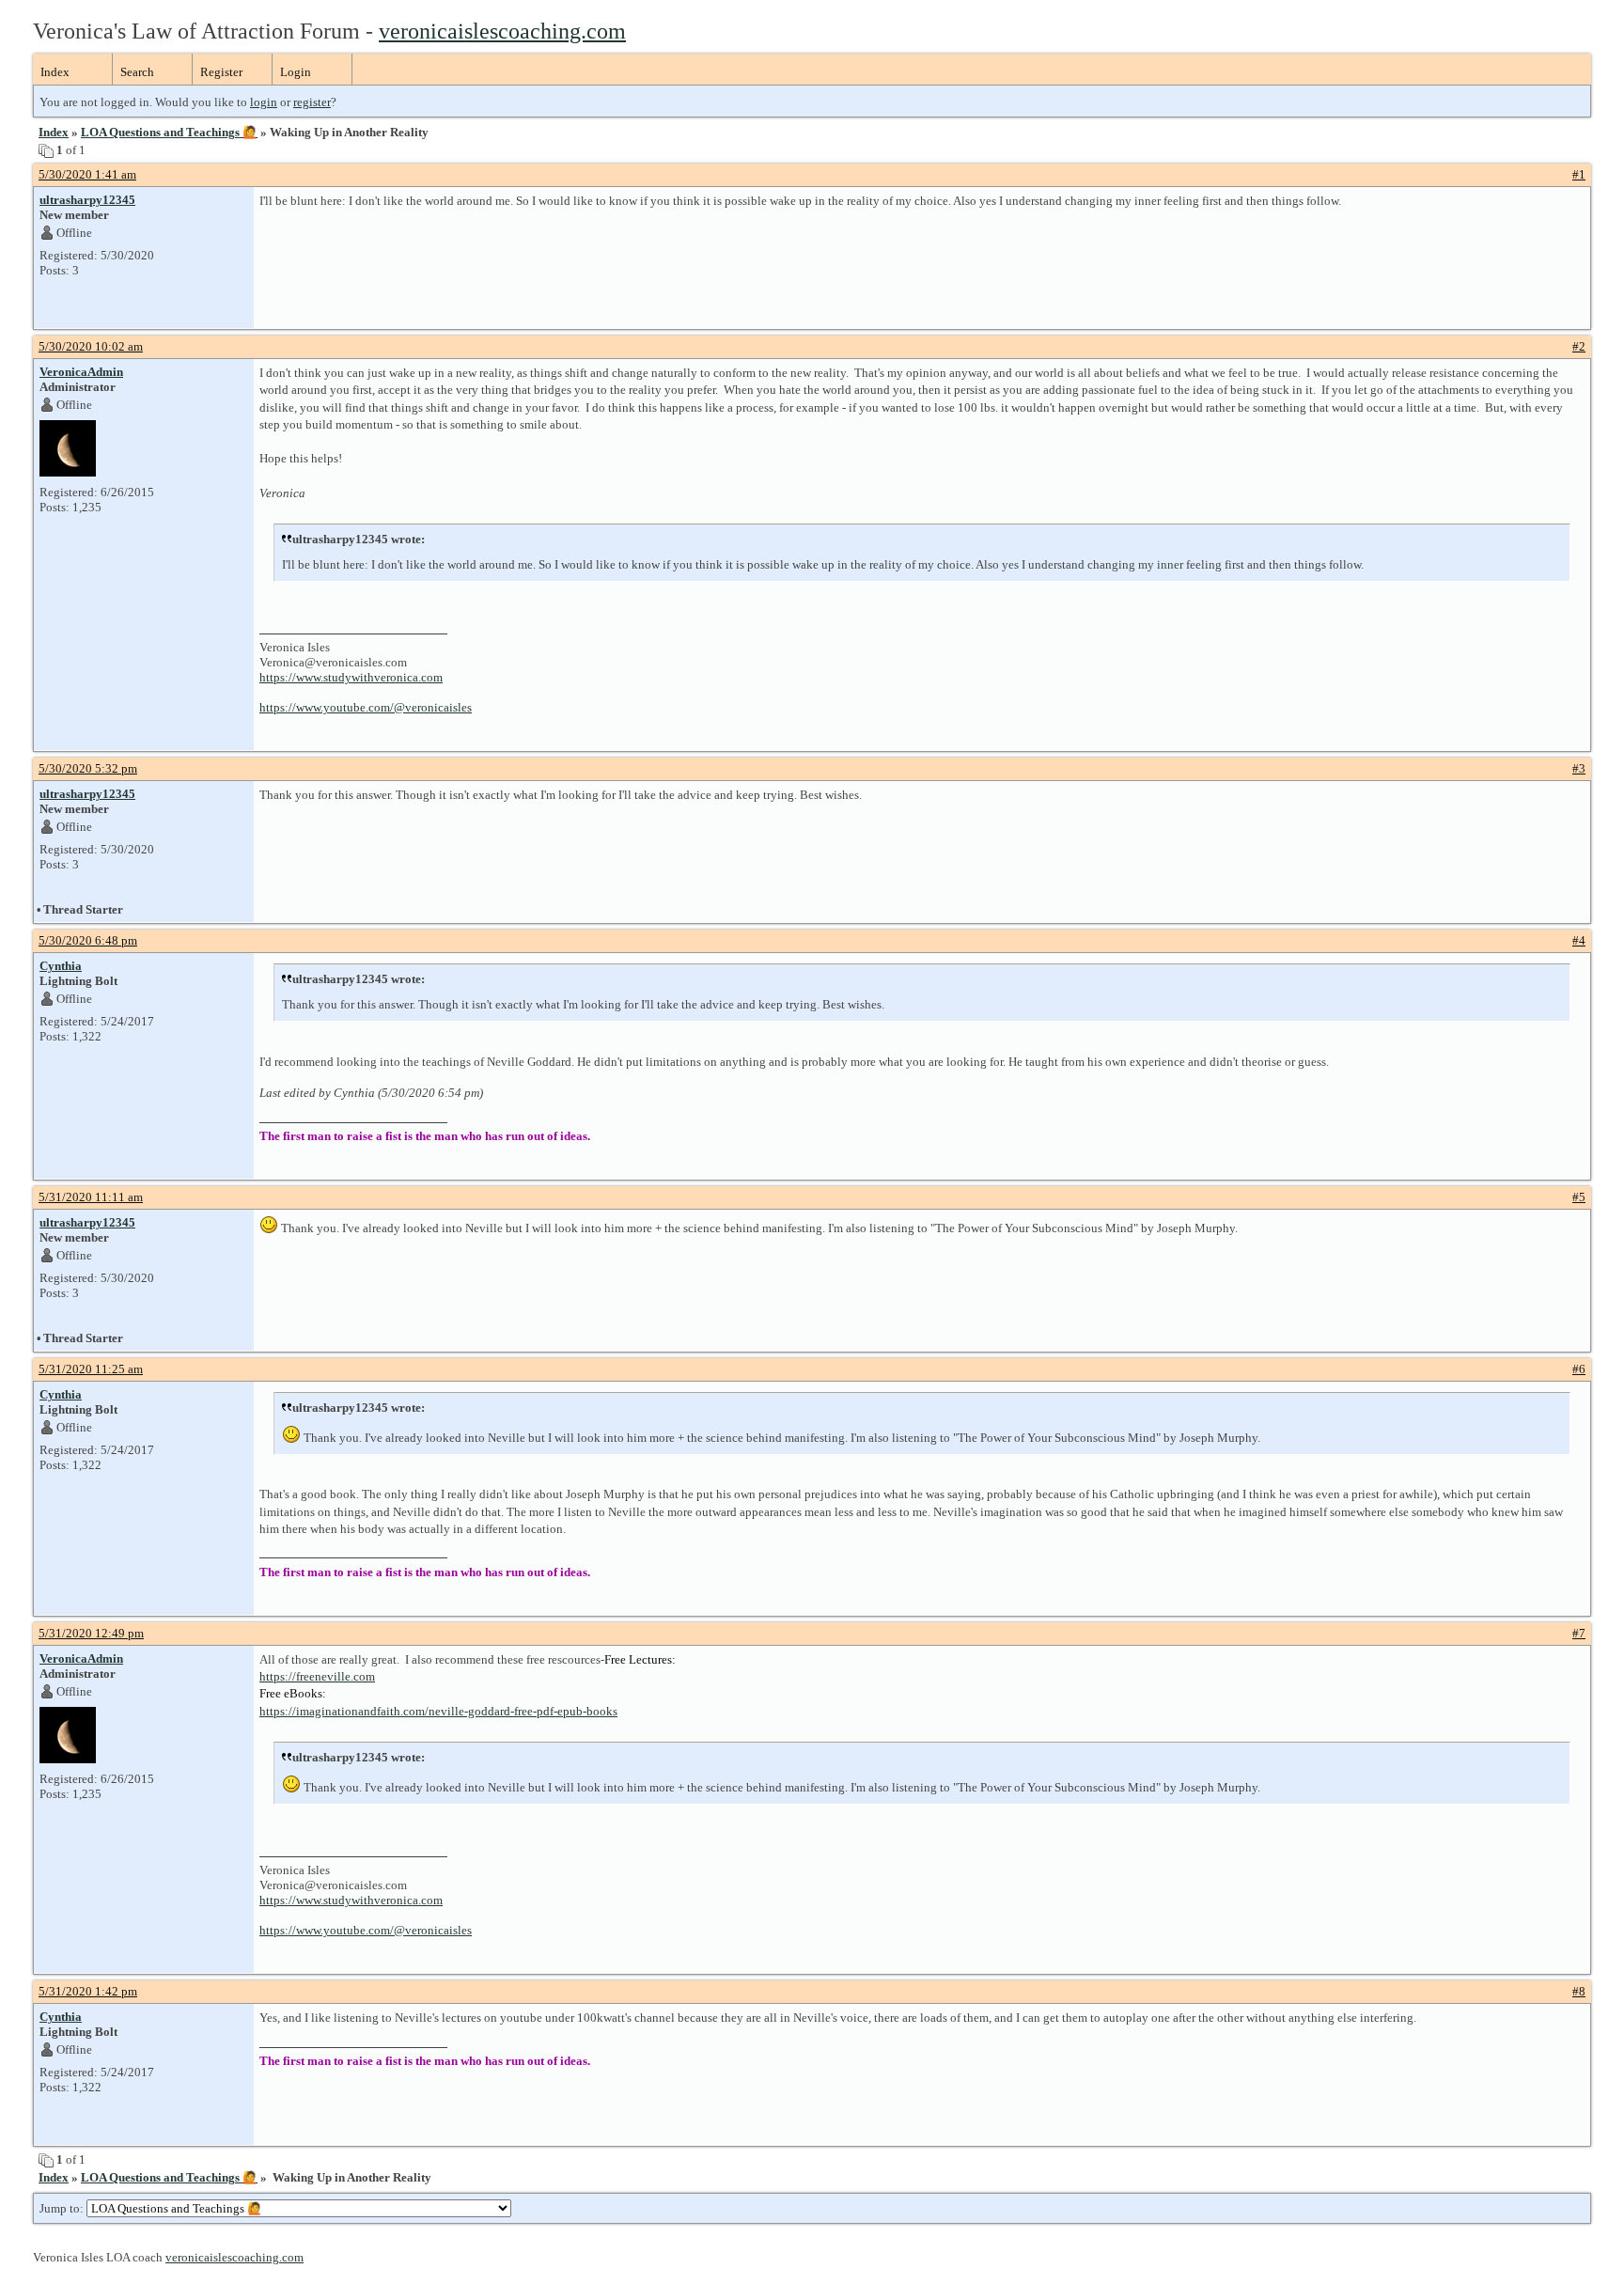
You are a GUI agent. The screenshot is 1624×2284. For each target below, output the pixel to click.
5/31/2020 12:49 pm (91, 1633)
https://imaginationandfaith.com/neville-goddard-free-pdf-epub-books (438, 1711)
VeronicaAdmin (81, 372)
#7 (1579, 1633)
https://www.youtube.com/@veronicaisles (366, 707)
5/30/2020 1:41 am (87, 174)
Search (137, 72)
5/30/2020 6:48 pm (88, 940)
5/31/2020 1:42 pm (88, 1991)
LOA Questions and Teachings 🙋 (169, 132)
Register (221, 72)
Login (296, 72)
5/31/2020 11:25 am (91, 1369)
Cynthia (61, 966)
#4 (1579, 940)
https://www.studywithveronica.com (351, 677)
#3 (1579, 768)
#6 (1579, 1369)
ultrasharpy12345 (87, 200)
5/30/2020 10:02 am (91, 346)
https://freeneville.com (317, 1676)
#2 (1579, 346)
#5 (1579, 1197)
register (312, 102)
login (264, 102)
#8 (1579, 1991)
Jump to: (63, 2208)
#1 (1579, 174)
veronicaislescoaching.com (502, 31)
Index (55, 72)
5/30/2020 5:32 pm (88, 768)
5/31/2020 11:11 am (91, 1197)
